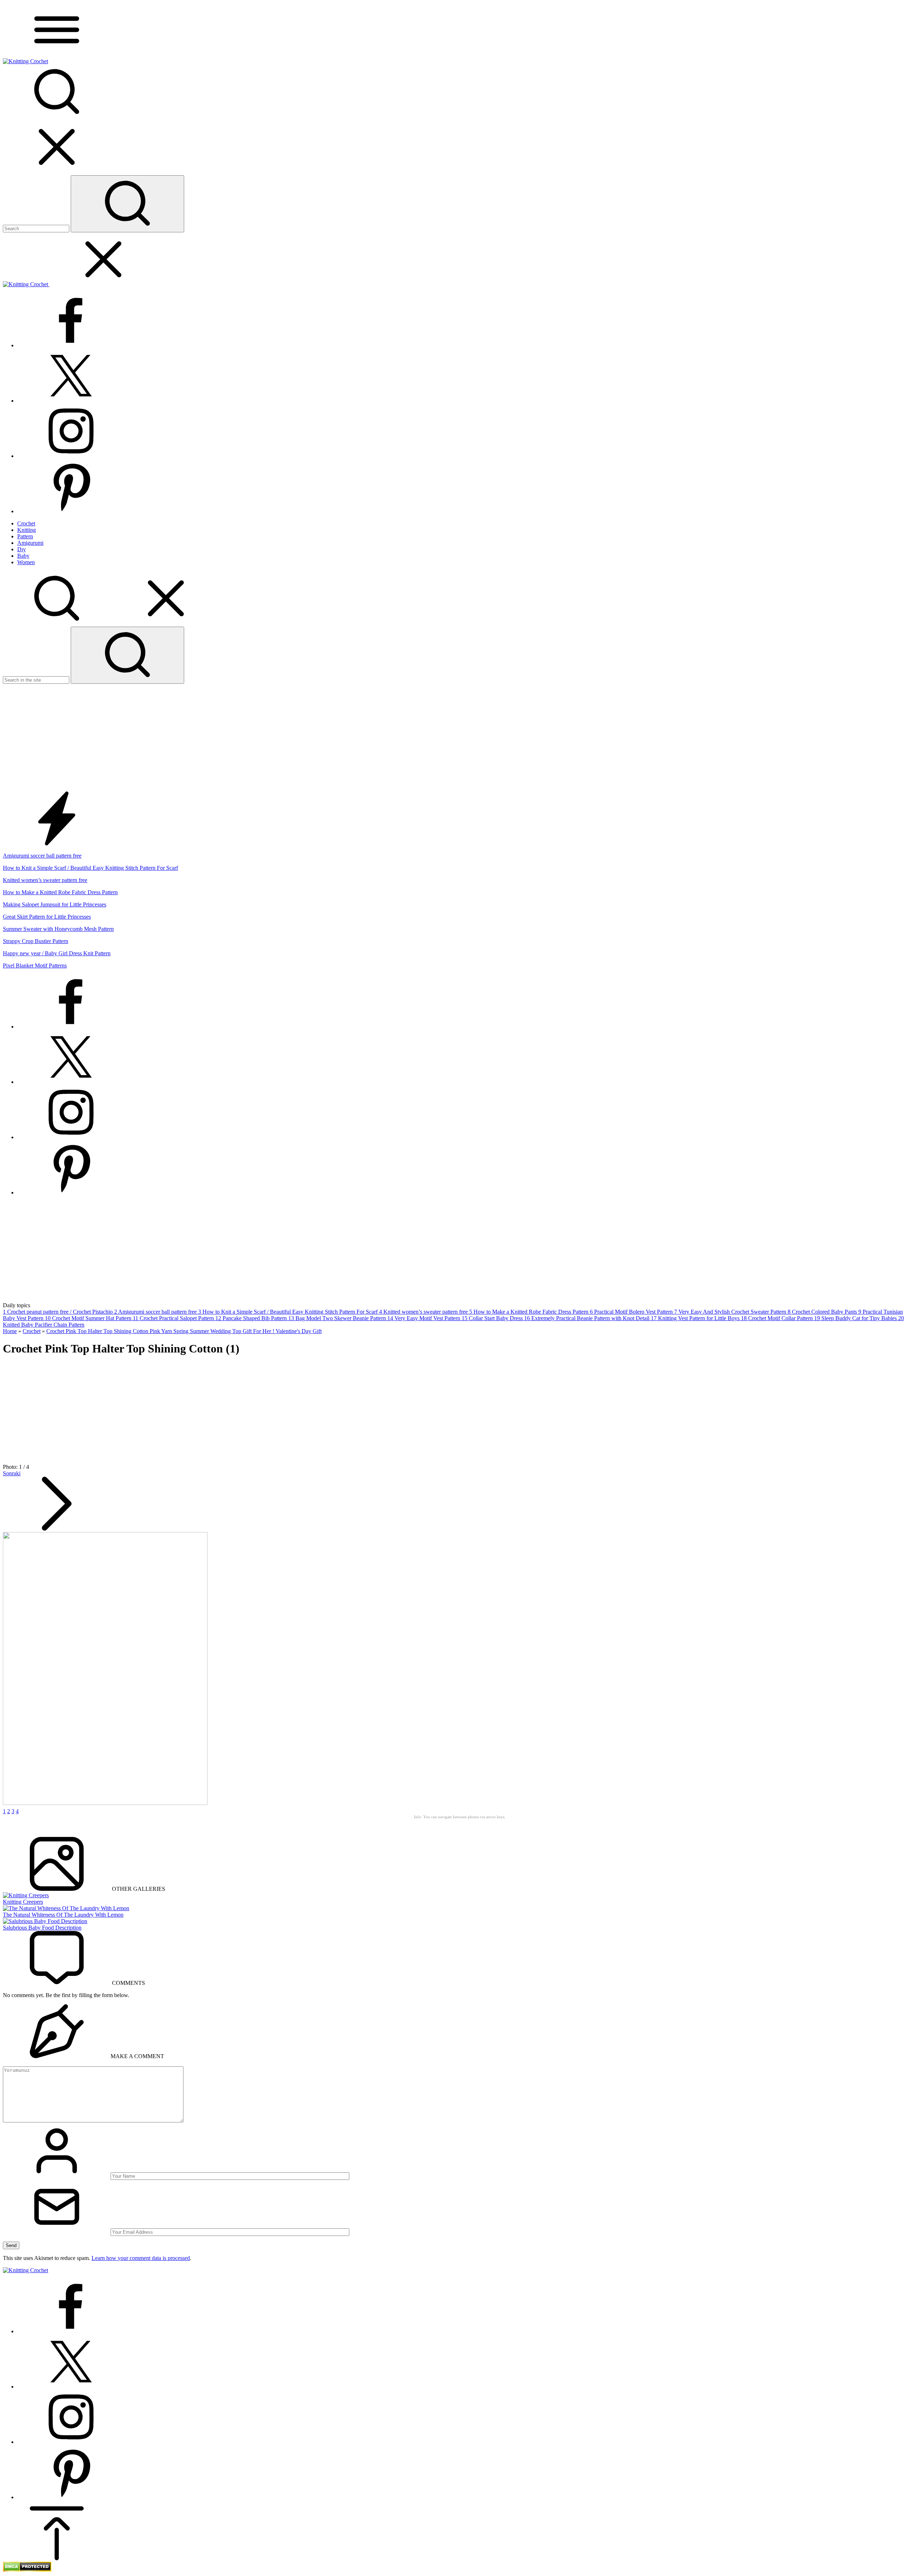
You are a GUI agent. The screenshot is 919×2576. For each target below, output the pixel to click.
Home (10, 1331)
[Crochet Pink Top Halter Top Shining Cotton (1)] (105, 1803)
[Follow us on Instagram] (71, 456)
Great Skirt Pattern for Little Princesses (47, 917)
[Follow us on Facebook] (71, 345)
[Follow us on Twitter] (71, 401)
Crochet (32, 1331)
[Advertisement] (459, 738)
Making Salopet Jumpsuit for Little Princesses (55, 904)
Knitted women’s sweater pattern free (45, 880)
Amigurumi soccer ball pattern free (42, 856)
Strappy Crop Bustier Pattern (36, 941)
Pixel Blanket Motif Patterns (35, 966)
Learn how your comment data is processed (141, 2258)
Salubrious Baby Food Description (42, 1928)
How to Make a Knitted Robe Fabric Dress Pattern (60, 892)
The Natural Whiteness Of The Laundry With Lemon (63, 1915)
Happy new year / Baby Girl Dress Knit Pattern (57, 953)
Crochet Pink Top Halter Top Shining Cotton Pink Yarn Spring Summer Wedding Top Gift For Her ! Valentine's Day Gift (184, 1331)
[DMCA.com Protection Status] (27, 2570)
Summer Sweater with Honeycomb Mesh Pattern (58, 929)
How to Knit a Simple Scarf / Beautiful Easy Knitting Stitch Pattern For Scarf (90, 868)
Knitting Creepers (23, 1902)
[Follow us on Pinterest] (71, 511)
